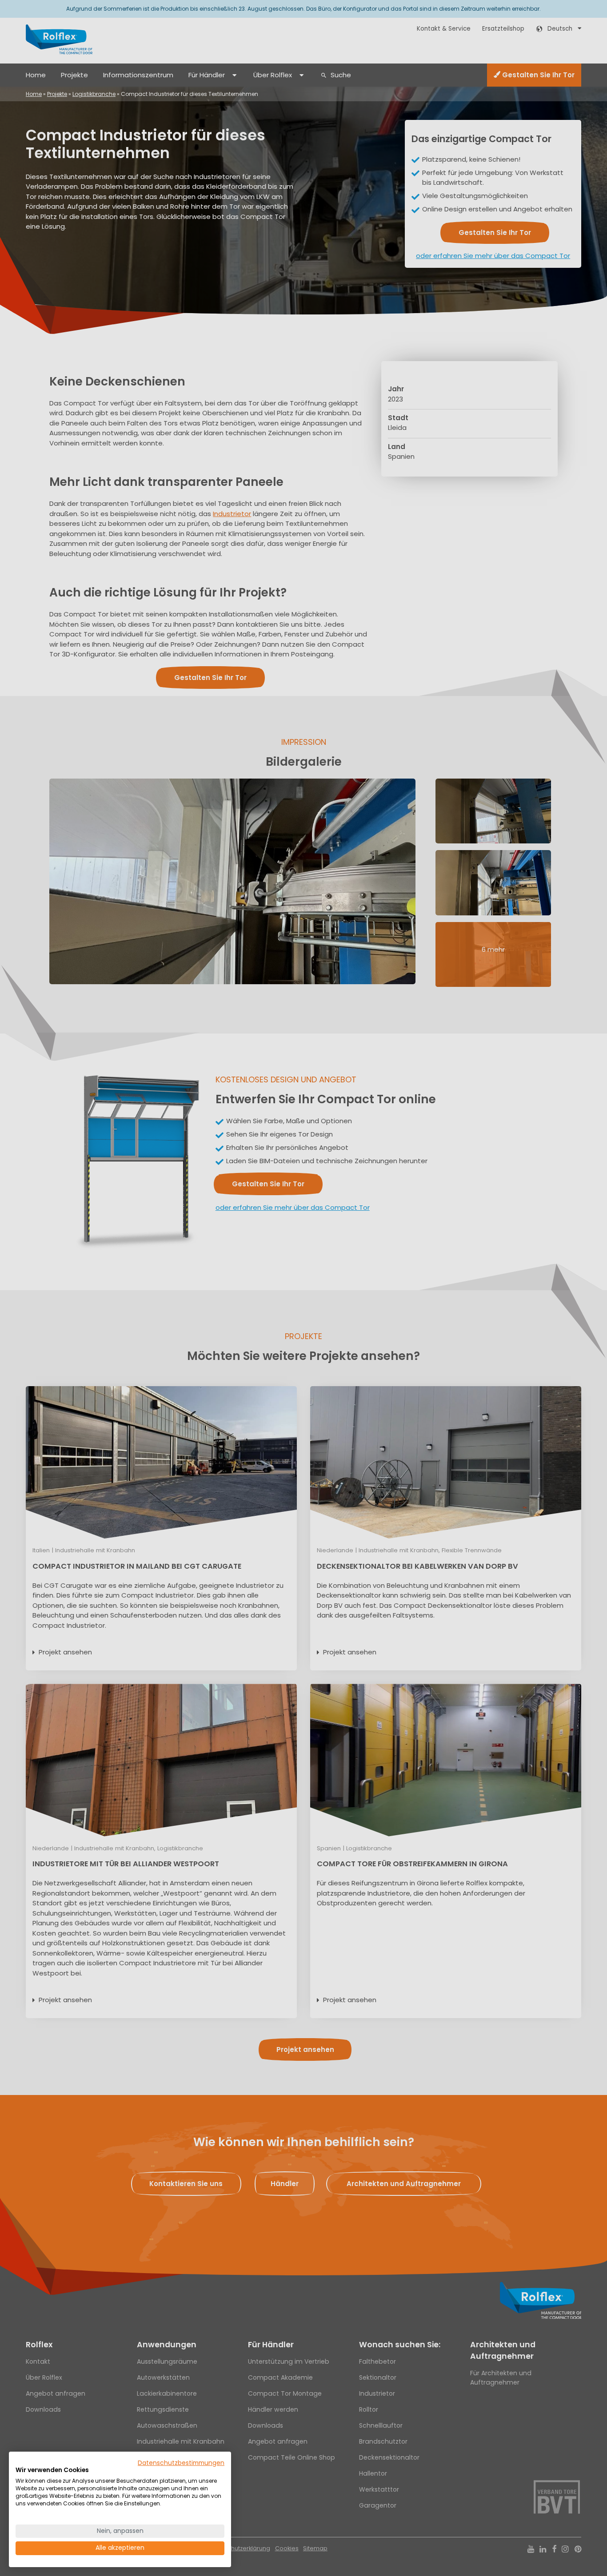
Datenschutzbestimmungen (181, 2463)
